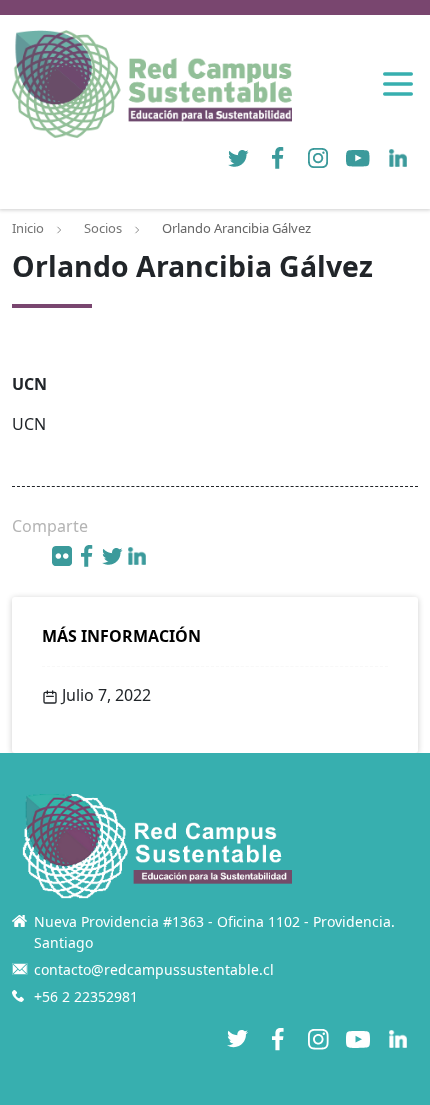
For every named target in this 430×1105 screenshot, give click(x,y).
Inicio (28, 228)
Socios (103, 228)
